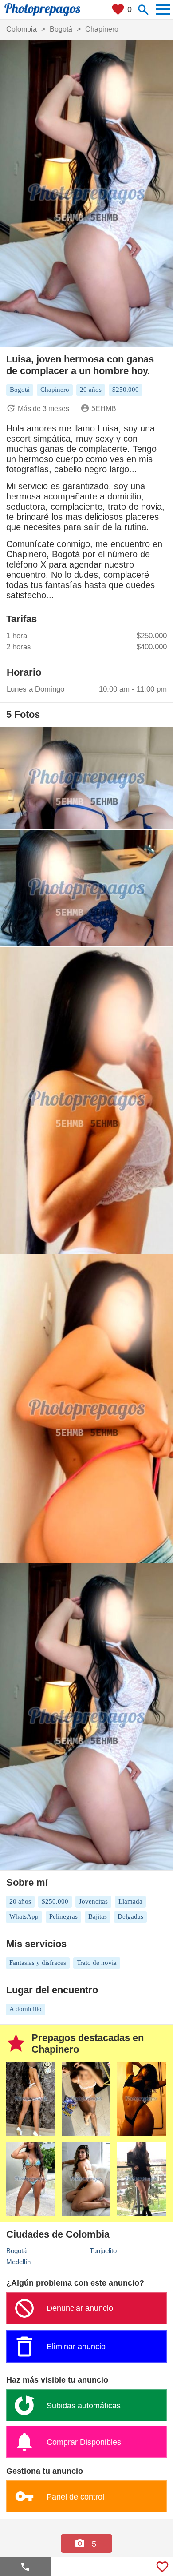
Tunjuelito (103, 2251)
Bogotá (16, 2251)
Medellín (18, 2262)
